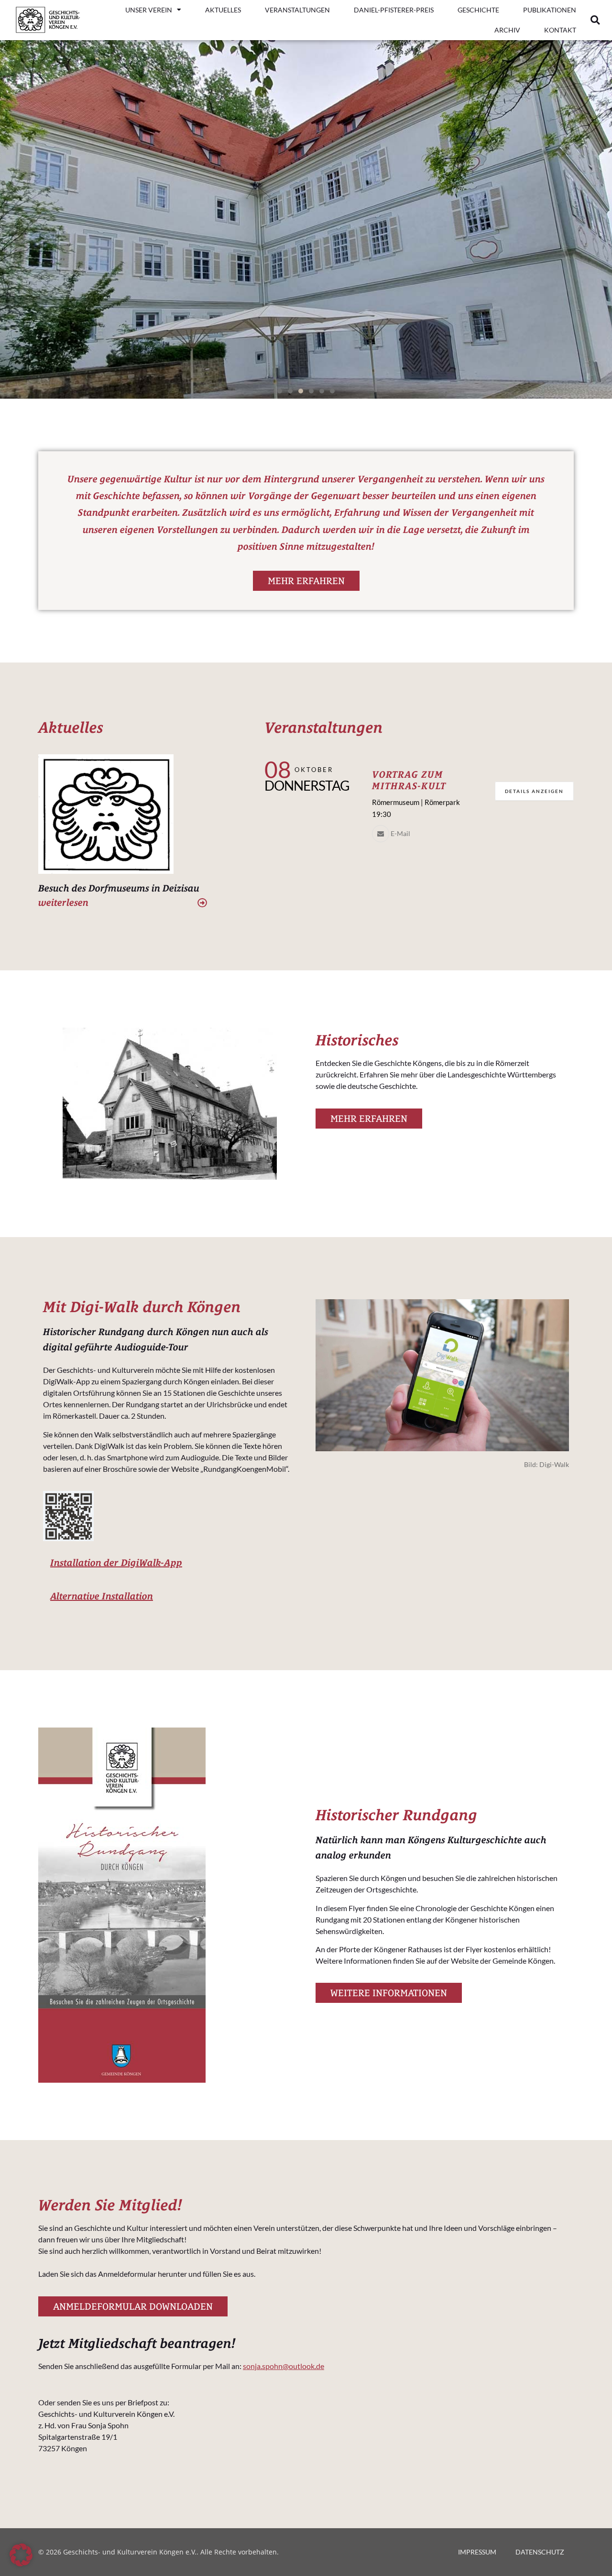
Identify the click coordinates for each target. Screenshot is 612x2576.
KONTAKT (560, 30)
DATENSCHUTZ (540, 2552)
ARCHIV (507, 30)
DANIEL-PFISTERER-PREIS (394, 10)
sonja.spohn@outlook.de (284, 2366)
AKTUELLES (223, 10)
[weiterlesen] (202, 903)
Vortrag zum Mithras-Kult (409, 780)
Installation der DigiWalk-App (116, 1562)
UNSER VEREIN (149, 10)
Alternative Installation (102, 1596)
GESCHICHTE (478, 10)
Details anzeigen (534, 791)
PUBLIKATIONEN (550, 10)
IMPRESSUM (477, 2552)
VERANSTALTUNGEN (297, 10)
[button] (595, 20)
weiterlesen (63, 902)
